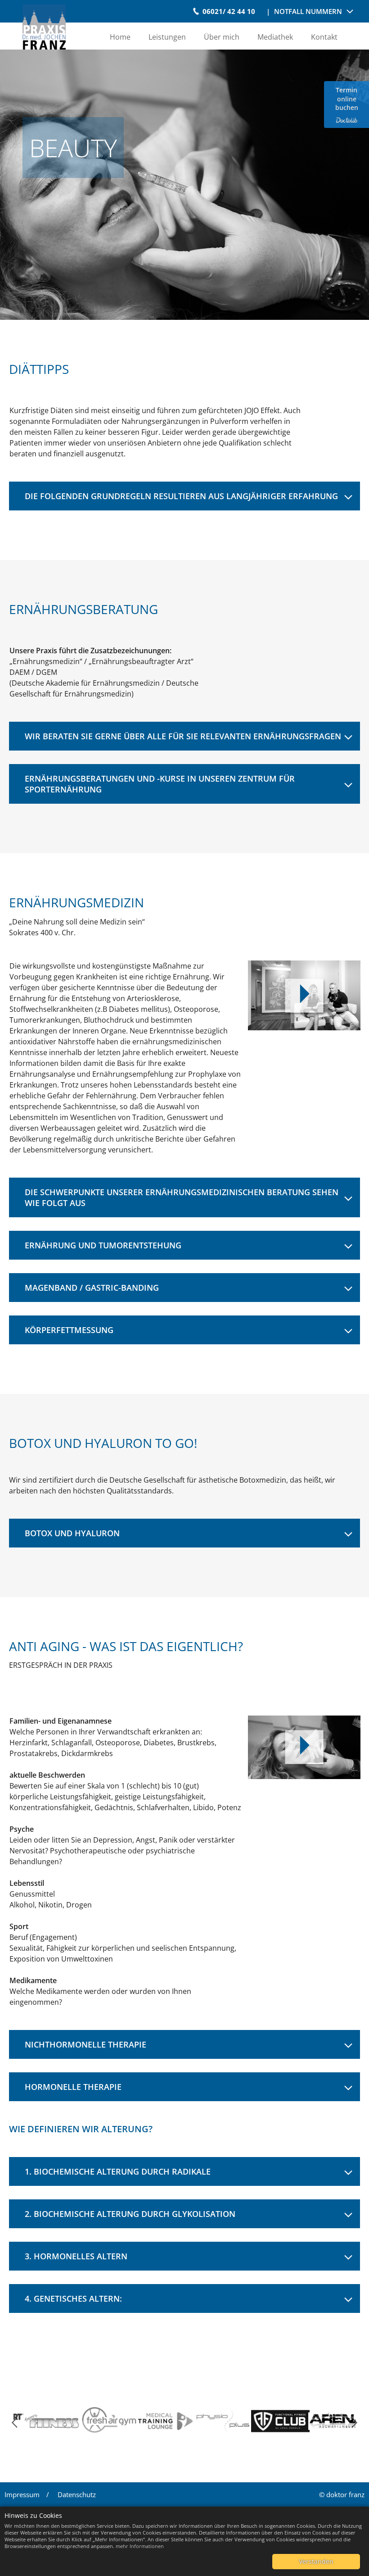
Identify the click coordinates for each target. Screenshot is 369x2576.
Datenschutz (77, 2494)
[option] (58, 2422)
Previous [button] (12, 2423)
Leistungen (167, 37)
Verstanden (316, 2561)
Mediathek (275, 37)
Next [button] (357, 2423)
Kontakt (324, 37)
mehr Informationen (140, 2546)
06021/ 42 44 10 (229, 11)
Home (120, 37)
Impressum (22, 2494)
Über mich (222, 37)
